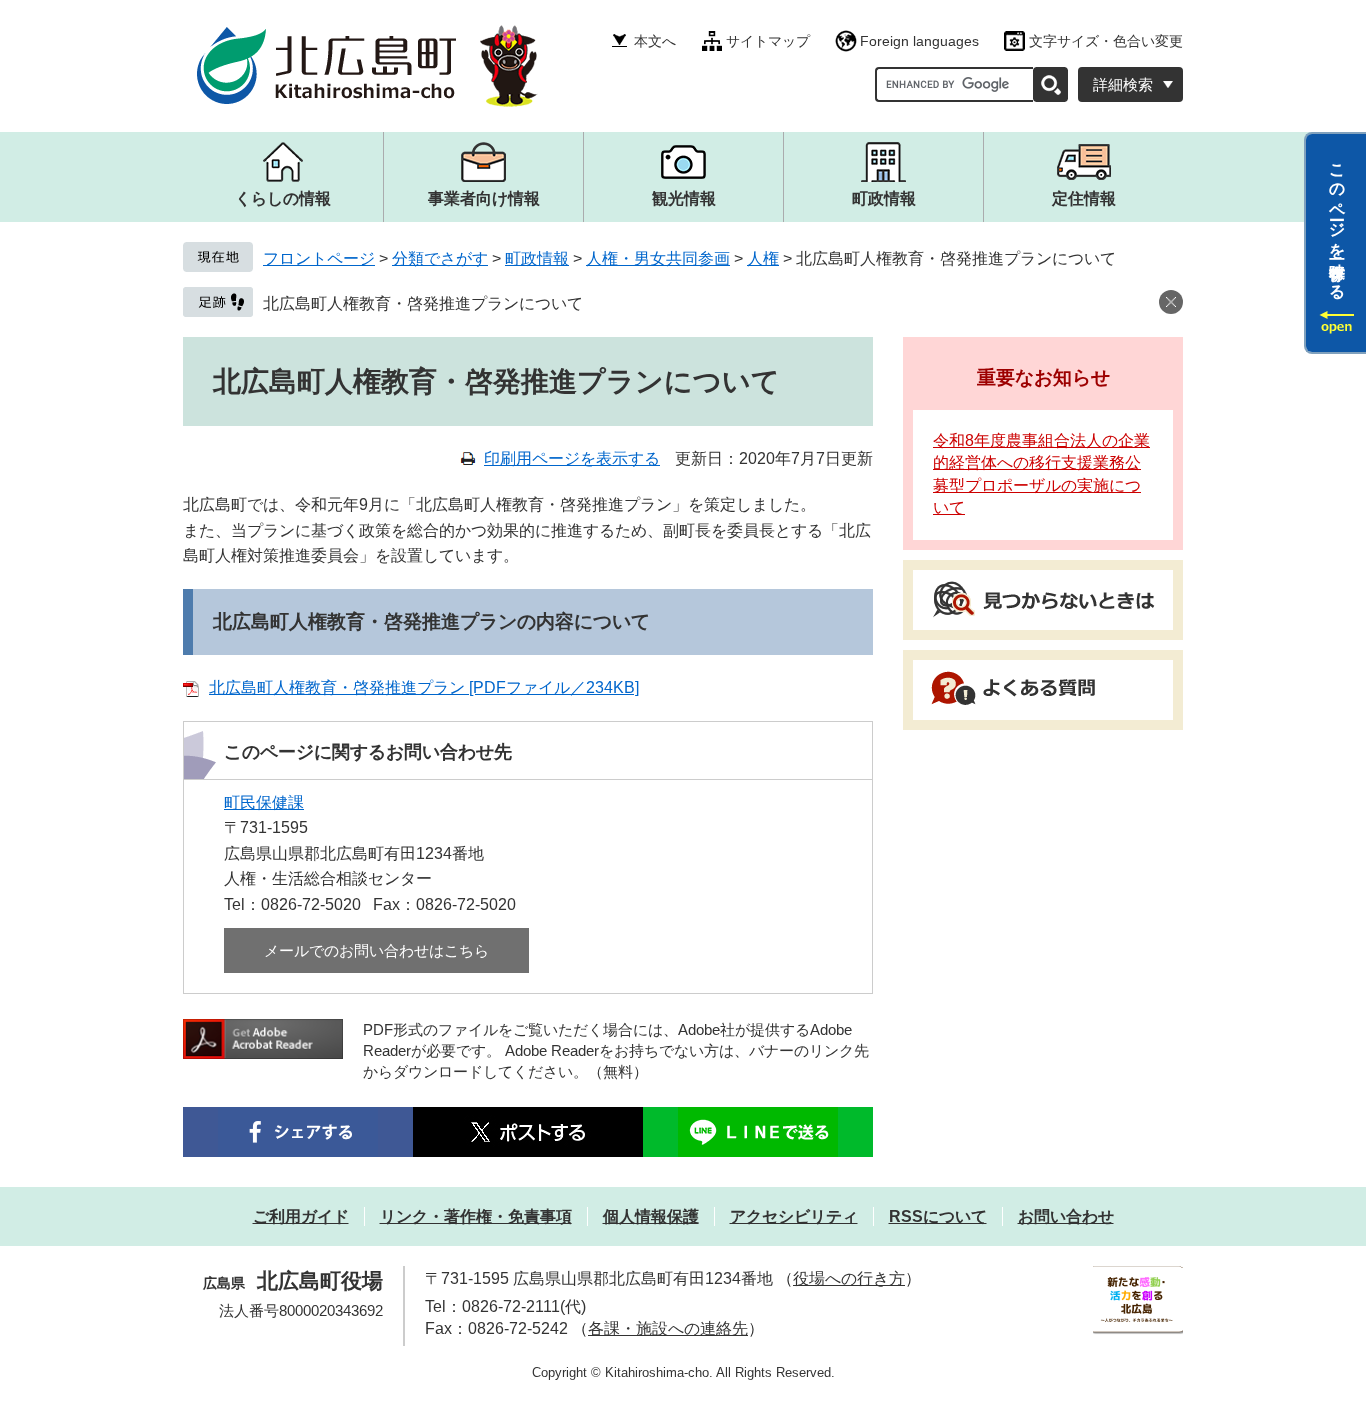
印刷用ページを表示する (572, 458)
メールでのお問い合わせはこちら (376, 950)
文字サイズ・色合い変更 (1106, 41)
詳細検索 (1123, 84)
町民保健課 (264, 802)
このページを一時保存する (1337, 223)
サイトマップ (768, 41)
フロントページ (319, 258)
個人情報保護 (651, 1216)
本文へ (655, 41)
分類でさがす (440, 258)
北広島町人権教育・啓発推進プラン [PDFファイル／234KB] (424, 687)
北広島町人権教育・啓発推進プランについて (423, 303)
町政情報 (537, 258)
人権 (763, 258)
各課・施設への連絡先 (668, 1328)
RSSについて (938, 1216)
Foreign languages (919, 41)
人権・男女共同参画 (658, 258)
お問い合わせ (1066, 1216)
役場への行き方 (849, 1278)
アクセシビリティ (794, 1216)
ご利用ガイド (301, 1216)
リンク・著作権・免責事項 (476, 1216)
